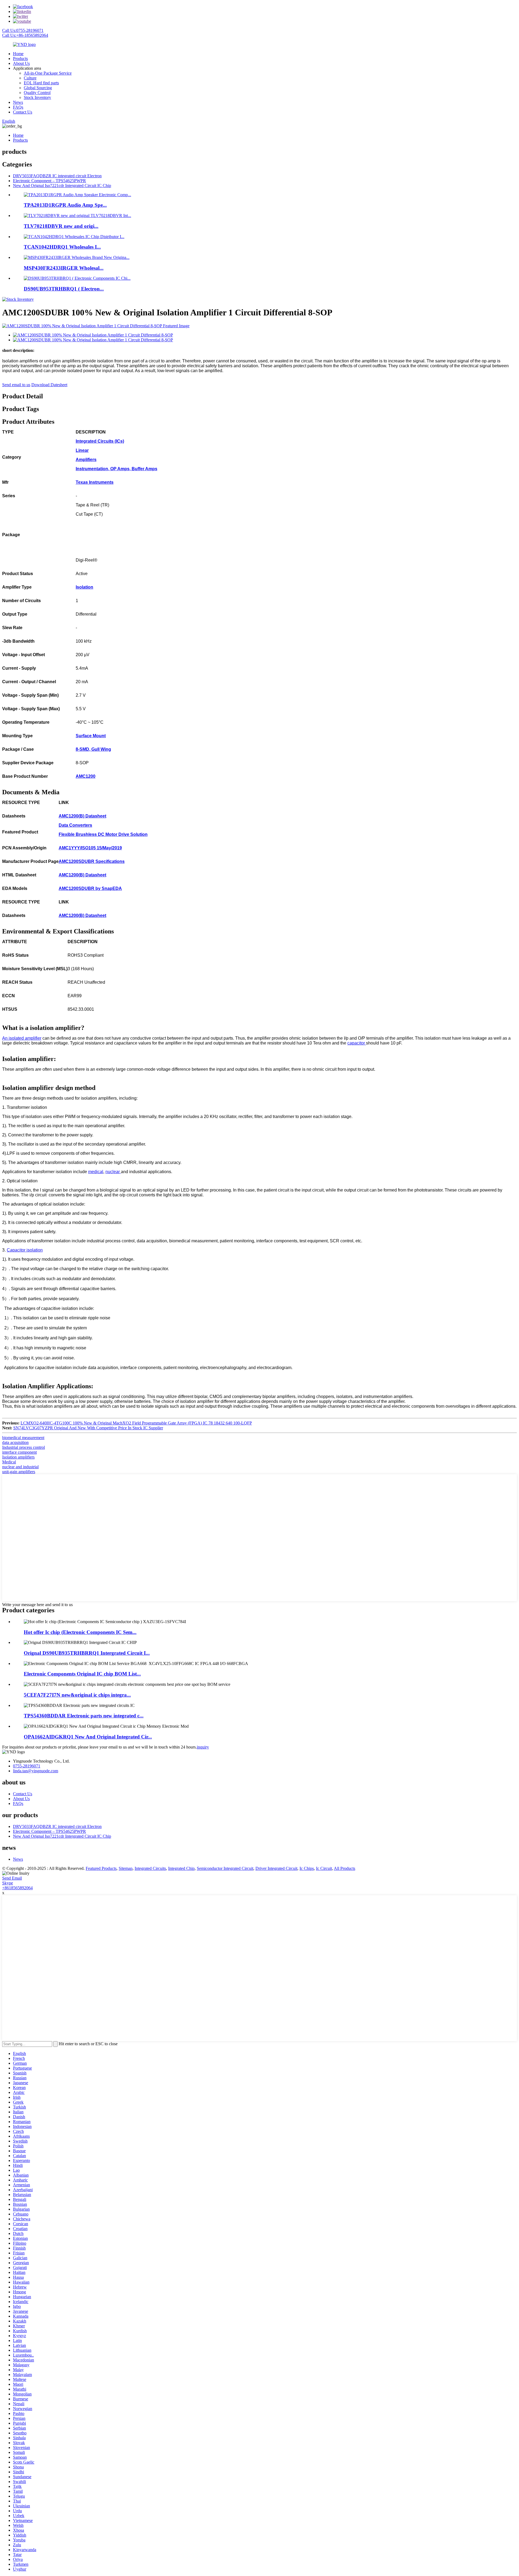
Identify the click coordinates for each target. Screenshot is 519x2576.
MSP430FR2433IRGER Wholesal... (64, 268)
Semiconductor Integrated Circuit (225, 1868)
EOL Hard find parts (41, 83)
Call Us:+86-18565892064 (25, 35)
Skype (8, 1883)
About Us (21, 63)
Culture (30, 78)
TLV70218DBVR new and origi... (61, 226)
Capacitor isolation (25, 1250)
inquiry (203, 1747)
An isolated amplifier (22, 1038)
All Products (345, 1868)
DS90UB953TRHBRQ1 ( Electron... (64, 289)
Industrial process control (24, 1447)
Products (20, 59)
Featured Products (101, 1868)
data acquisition (15, 1442)
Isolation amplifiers (18, 1457)
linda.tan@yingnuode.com (36, 1771)
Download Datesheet (49, 385)
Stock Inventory (37, 97)
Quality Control (37, 93)
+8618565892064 (17, 1888)
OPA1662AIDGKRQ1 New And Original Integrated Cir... (88, 1737)
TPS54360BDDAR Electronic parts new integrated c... (84, 1716)
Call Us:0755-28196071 (23, 30)
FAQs (18, 107)
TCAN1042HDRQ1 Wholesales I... (62, 247)
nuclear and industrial (20, 1467)
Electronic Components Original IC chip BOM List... (82, 1674)
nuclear (113, 1172)
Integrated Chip (181, 1868)
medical (96, 1172)
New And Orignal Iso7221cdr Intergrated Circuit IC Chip (62, 186)
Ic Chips (307, 1868)
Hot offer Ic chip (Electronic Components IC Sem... (80, 1632)
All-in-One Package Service (48, 73)
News (18, 102)
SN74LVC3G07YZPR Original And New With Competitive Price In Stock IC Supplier (88, 1428)
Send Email (12, 1878)
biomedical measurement (23, 1438)
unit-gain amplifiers (19, 1472)
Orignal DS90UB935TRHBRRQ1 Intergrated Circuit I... (87, 1653)
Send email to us (16, 385)
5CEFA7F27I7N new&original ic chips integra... (77, 1695)
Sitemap (126, 1868)
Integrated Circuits (150, 1868)
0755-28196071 (27, 1766)
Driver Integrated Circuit (276, 1868)
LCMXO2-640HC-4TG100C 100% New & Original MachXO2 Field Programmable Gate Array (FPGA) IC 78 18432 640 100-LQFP (136, 1423)
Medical (9, 1462)
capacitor (357, 1043)
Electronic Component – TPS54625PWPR (49, 181)
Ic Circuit (324, 1868)
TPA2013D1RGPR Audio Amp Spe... (65, 205)
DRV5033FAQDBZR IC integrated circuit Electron (57, 176)
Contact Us (23, 112)
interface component (19, 1452)
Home (18, 54)
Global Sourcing (38, 88)
